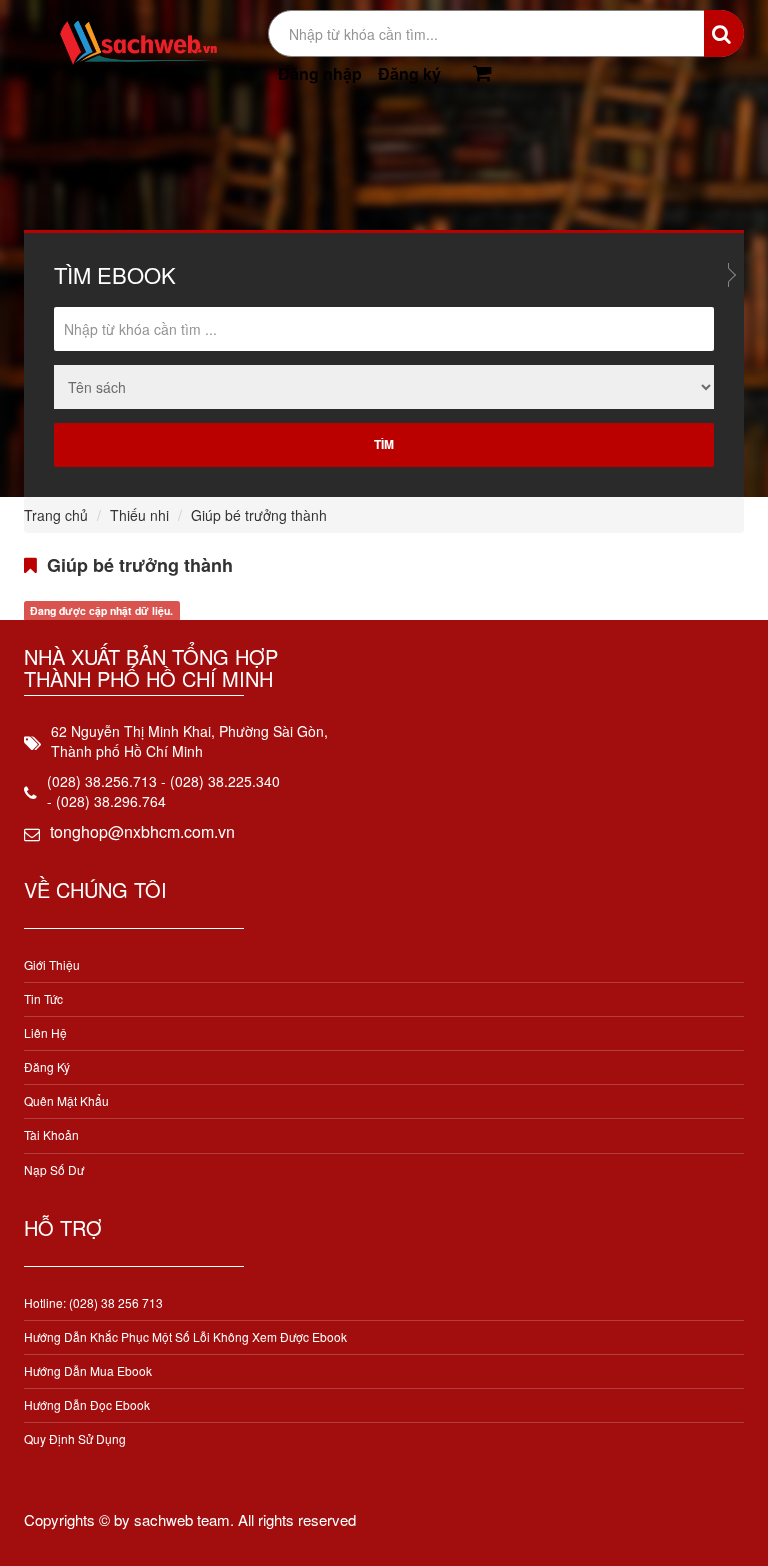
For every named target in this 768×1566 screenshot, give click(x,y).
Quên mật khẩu (66, 1100)
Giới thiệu (52, 964)
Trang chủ (56, 515)
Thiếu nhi (139, 515)
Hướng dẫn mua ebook (88, 1370)
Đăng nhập (320, 73)
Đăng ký (409, 73)
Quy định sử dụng (75, 1438)
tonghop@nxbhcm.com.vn (142, 831)
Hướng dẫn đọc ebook (87, 1404)
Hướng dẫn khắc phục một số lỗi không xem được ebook (185, 1336)
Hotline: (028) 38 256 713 (93, 1302)
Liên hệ (45, 1032)
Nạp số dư (54, 1169)
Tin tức (43, 998)
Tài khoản (51, 1134)
